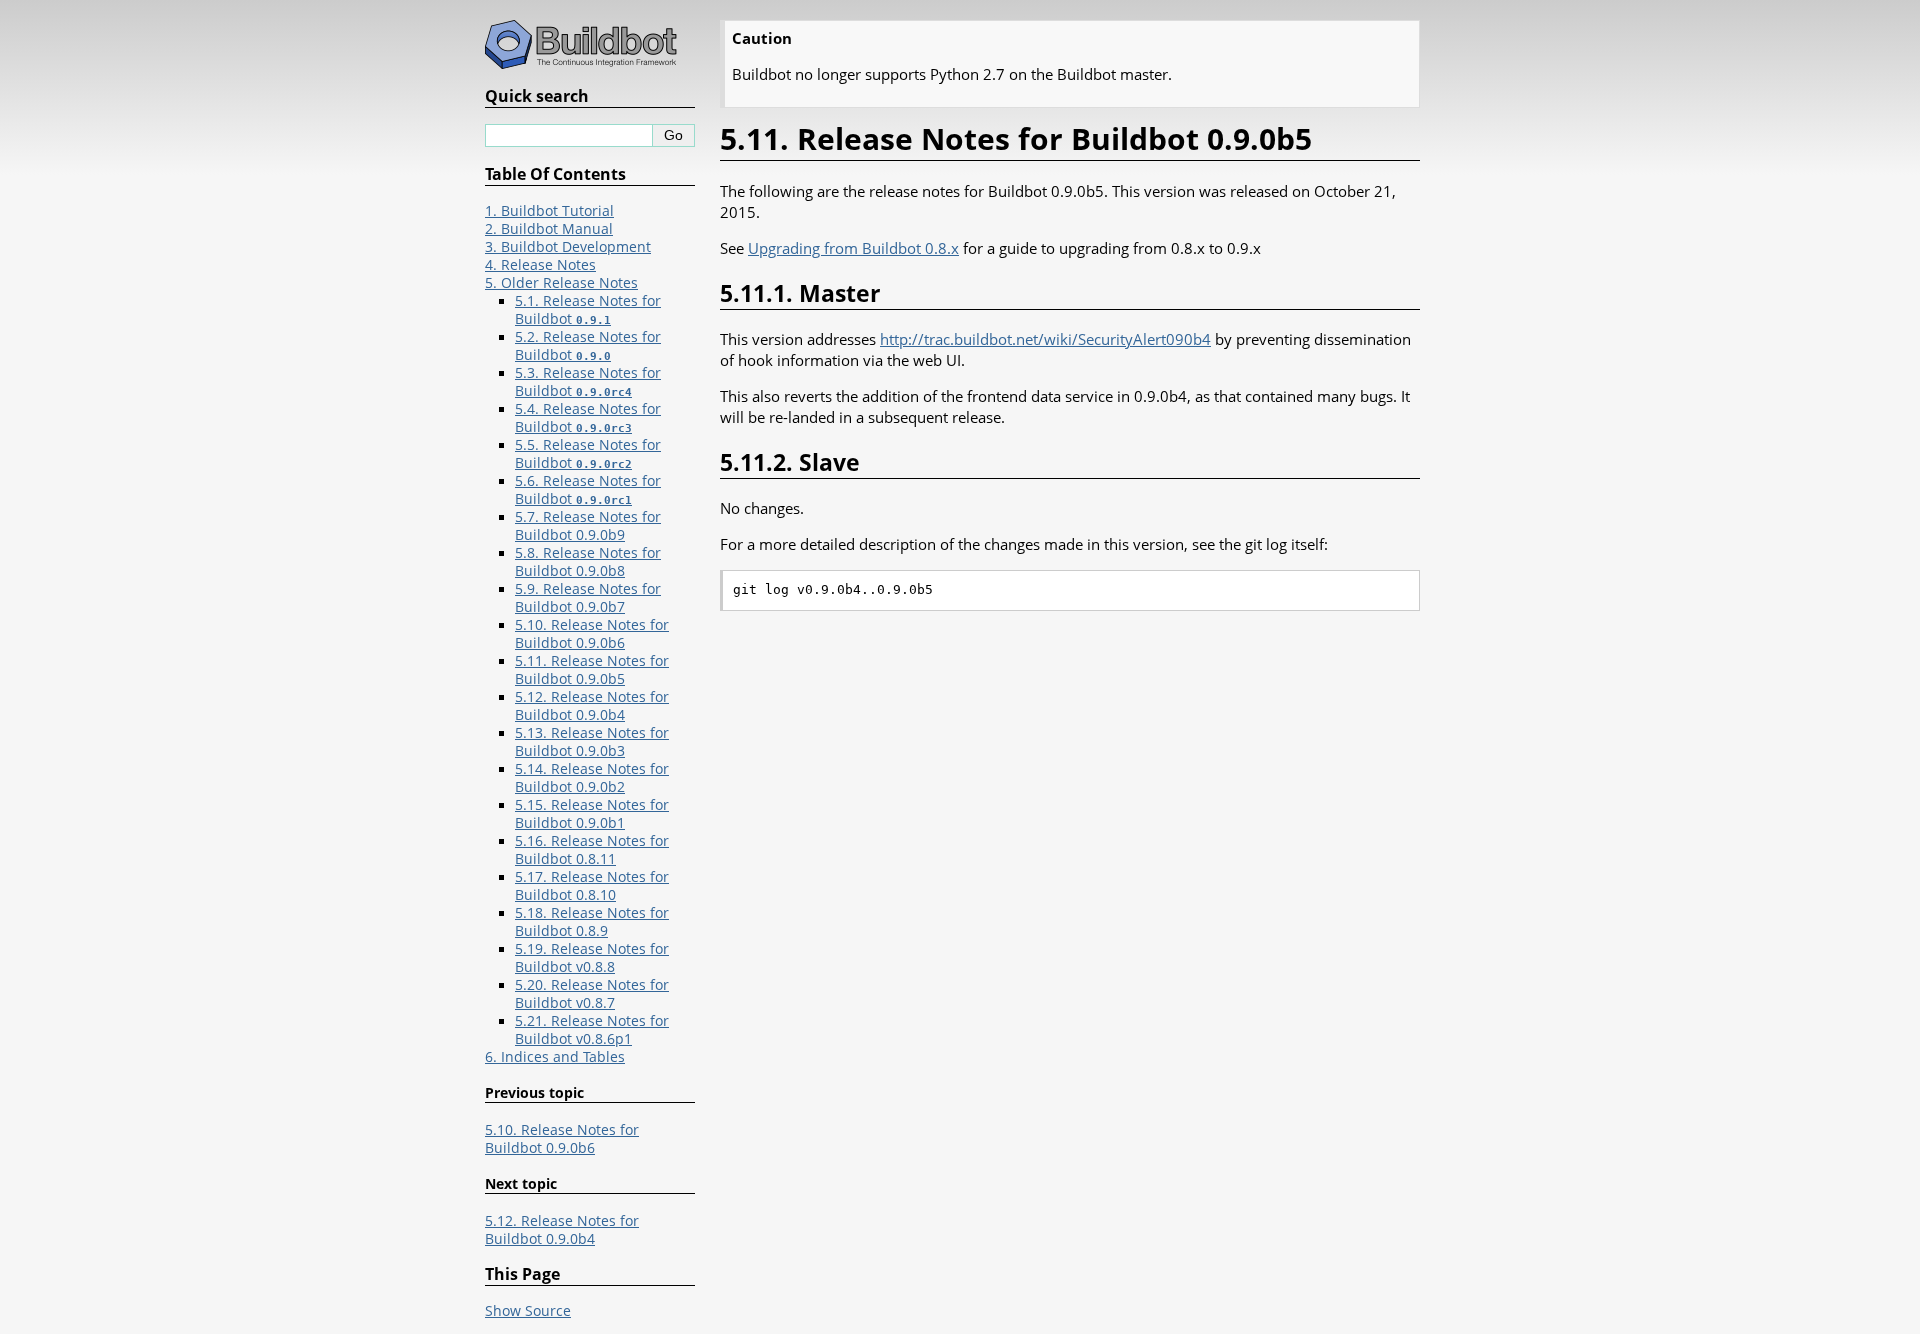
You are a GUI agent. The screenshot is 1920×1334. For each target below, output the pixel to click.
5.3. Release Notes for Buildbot (588, 382)
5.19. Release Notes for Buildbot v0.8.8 (592, 958)
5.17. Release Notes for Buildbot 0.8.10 (592, 886)
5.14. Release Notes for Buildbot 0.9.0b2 (592, 778)
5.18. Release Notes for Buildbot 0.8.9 (592, 922)
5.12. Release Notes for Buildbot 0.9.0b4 (592, 706)
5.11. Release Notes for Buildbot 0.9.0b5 (592, 670)
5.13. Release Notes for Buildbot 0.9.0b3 (592, 742)
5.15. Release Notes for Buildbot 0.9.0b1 (592, 814)
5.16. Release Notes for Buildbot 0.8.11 (592, 850)
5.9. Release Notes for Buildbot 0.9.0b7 (588, 598)
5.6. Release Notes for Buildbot (588, 490)
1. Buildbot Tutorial (549, 211)
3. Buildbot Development (568, 247)
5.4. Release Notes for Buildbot (588, 418)
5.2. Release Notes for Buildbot (588, 346)
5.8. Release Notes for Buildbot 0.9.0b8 (588, 562)
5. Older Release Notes (561, 283)
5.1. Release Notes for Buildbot (588, 310)
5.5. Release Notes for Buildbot (588, 454)
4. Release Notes (540, 265)
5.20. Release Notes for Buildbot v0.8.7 (592, 994)
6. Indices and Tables (555, 1057)
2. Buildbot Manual (549, 229)
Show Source (528, 1311)
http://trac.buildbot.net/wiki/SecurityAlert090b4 (1045, 339)
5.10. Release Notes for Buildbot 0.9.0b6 (592, 634)
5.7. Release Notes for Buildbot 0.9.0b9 (588, 526)
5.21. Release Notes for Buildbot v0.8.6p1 (592, 1030)
